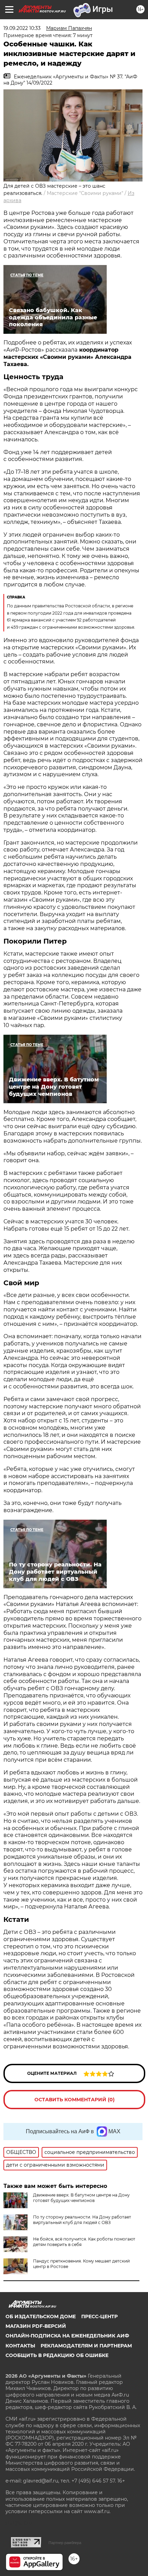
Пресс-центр (99, 2316)
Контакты (20, 2346)
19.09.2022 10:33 (22, 28)
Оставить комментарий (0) (75, 2100)
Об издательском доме (41, 2316)
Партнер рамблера (65, 2543)
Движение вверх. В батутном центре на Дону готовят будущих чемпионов (81, 2198)
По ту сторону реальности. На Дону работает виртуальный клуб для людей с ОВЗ (82, 2220)
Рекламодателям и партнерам (86, 2346)
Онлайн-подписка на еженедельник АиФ (67, 2336)
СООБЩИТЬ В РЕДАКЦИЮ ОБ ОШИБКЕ (57, 2355)
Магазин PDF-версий (36, 2326)
